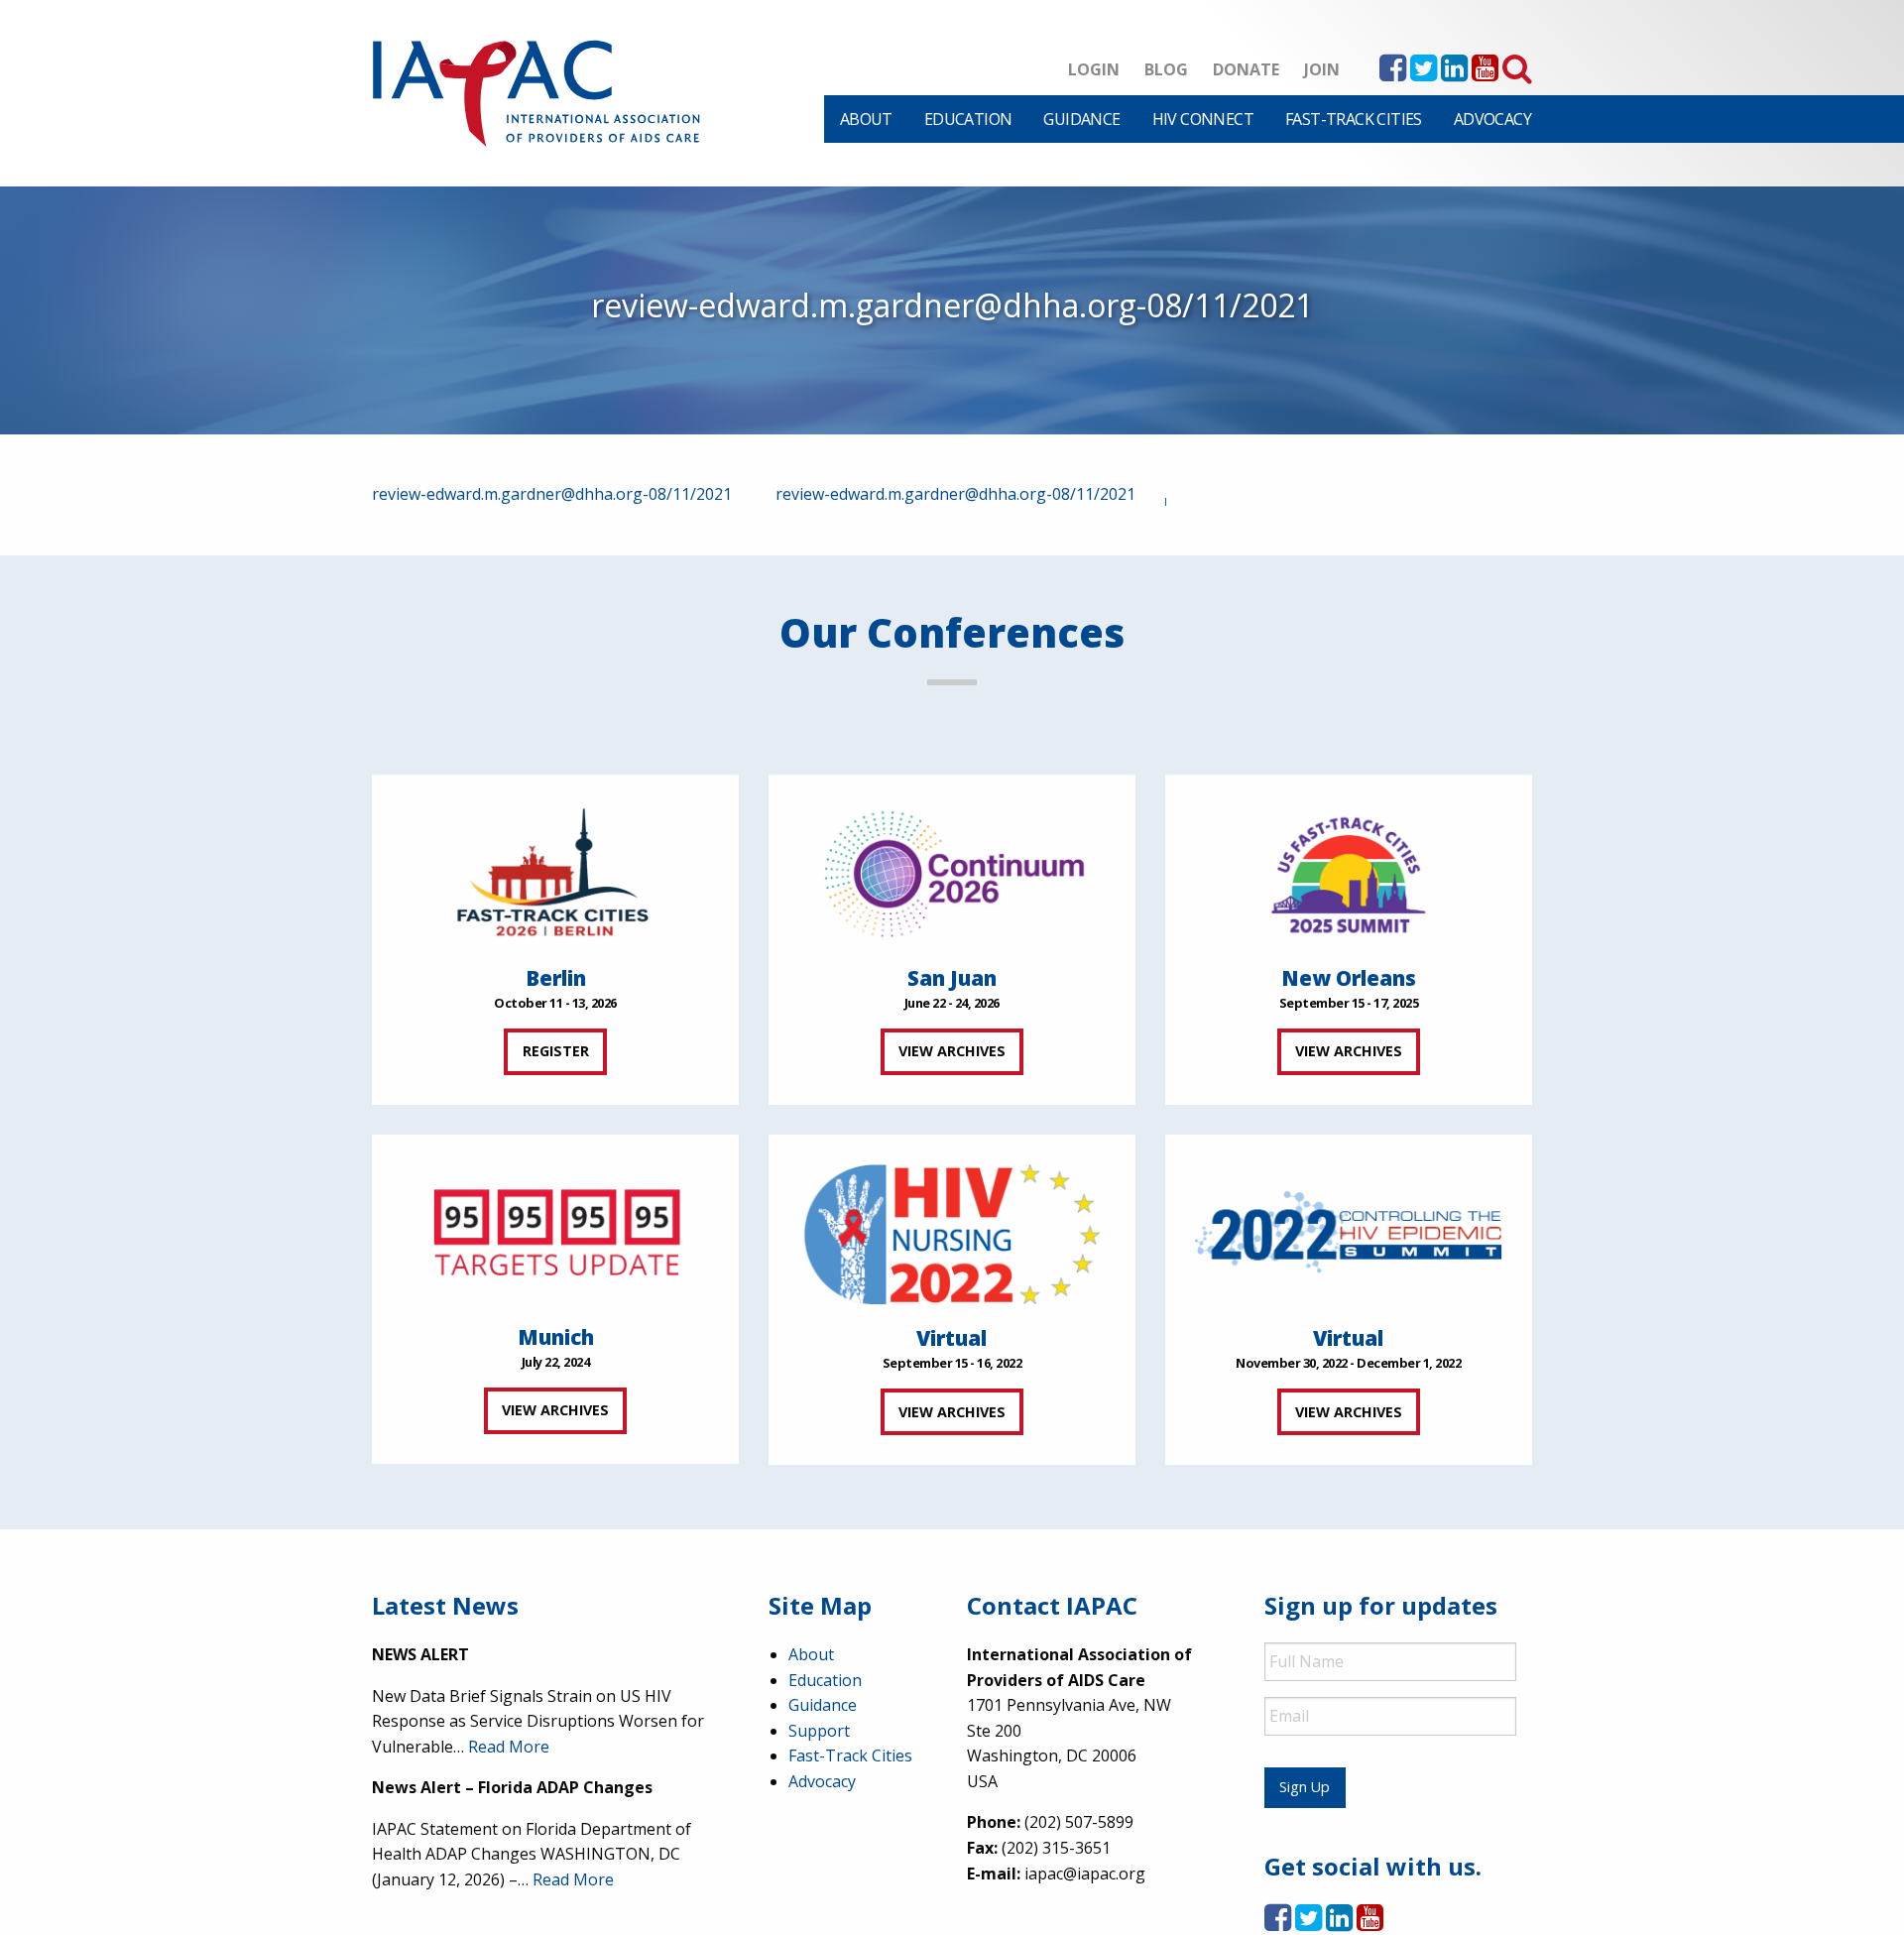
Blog (1166, 69)
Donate (1246, 69)
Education (968, 119)
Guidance (1081, 119)
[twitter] (1424, 73)
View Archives (952, 1051)
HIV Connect (1203, 119)
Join (1322, 69)
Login (1094, 69)
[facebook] (1393, 73)
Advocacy (1492, 119)
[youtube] (1485, 73)
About (866, 119)
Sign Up (1305, 1787)
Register (556, 1051)
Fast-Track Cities (1354, 119)
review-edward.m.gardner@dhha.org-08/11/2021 (552, 494)
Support (819, 1731)
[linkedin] (1454, 73)
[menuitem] (866, 119)
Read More (509, 1747)
